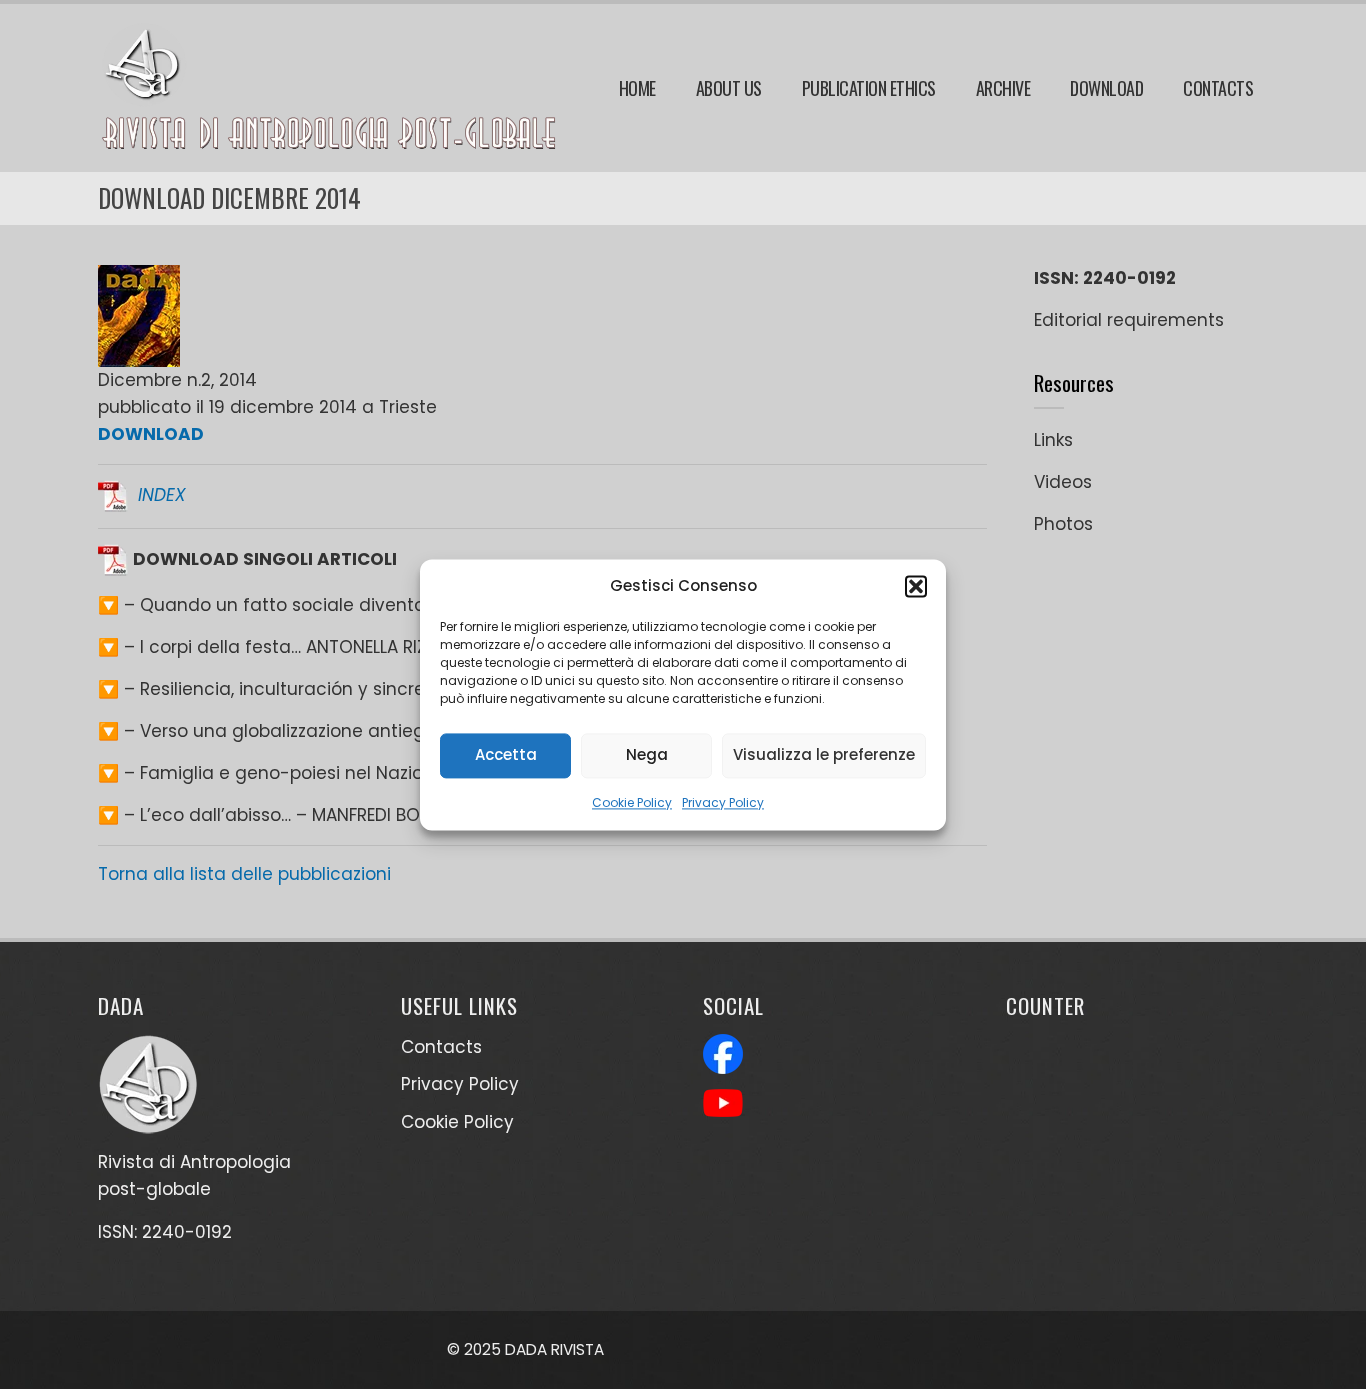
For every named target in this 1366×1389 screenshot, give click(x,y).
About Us (729, 88)
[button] (916, 586)
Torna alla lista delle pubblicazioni (244, 874)
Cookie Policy (632, 802)
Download (1106, 88)
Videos (1063, 482)
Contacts (1218, 88)
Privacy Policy (723, 802)
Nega (647, 754)
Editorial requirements (1129, 320)
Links (1053, 440)
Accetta (506, 754)
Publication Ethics (869, 88)
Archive (1003, 88)
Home (637, 88)
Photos (1063, 524)
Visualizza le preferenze (824, 754)
